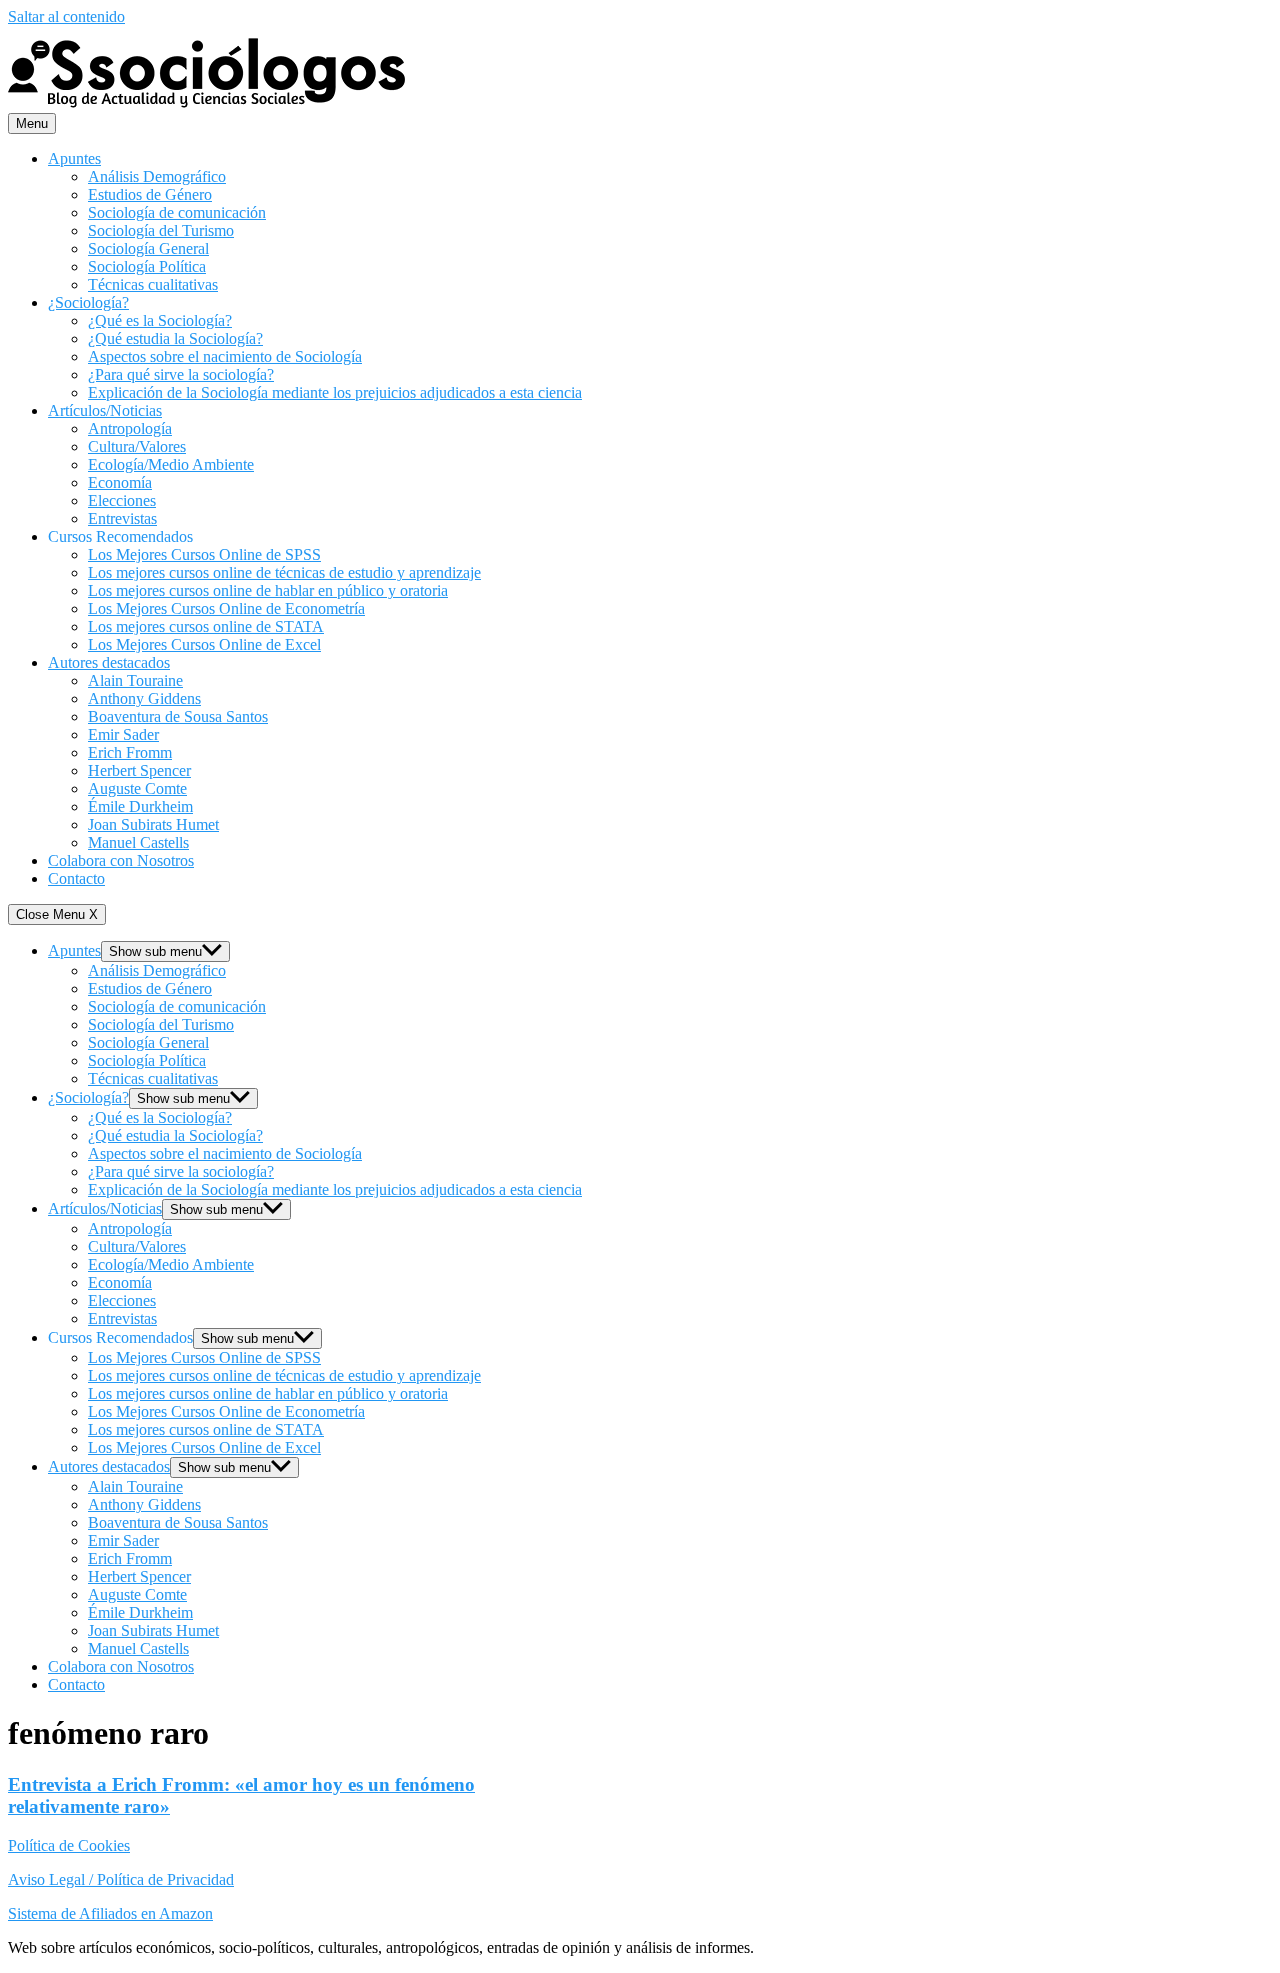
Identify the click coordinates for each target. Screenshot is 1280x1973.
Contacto (76, 878)
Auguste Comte (137, 788)
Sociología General (148, 248)
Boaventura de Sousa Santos (178, 716)
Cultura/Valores (137, 446)
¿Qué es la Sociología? (160, 320)
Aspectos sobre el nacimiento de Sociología (225, 356)
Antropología (130, 428)
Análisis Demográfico (157, 176)
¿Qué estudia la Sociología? (175, 338)
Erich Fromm (130, 752)
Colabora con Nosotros (121, 860)
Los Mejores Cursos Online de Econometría (226, 608)
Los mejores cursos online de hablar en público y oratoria (268, 590)
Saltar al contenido (66, 16)
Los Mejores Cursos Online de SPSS (204, 554)
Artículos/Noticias (105, 410)
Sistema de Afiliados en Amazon (110, 1913)
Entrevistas (122, 518)
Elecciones (122, 500)
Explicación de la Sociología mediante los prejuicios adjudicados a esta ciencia (335, 392)
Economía (120, 482)
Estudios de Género (150, 194)
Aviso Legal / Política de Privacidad (121, 1879)
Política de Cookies (69, 1845)
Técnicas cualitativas (153, 284)
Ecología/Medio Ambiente (171, 464)
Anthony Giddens (144, 698)
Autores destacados (109, 662)
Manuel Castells (138, 842)
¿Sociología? (88, 302)
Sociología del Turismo (161, 230)
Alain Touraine (135, 680)
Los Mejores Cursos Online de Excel (204, 644)
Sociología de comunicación (177, 212)
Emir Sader (123, 734)
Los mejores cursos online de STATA (206, 626)
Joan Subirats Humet (153, 824)
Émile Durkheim (140, 806)
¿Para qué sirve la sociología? (181, 374)
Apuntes (74, 158)
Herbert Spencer (139, 770)
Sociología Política (147, 266)
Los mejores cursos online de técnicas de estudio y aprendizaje (284, 572)
